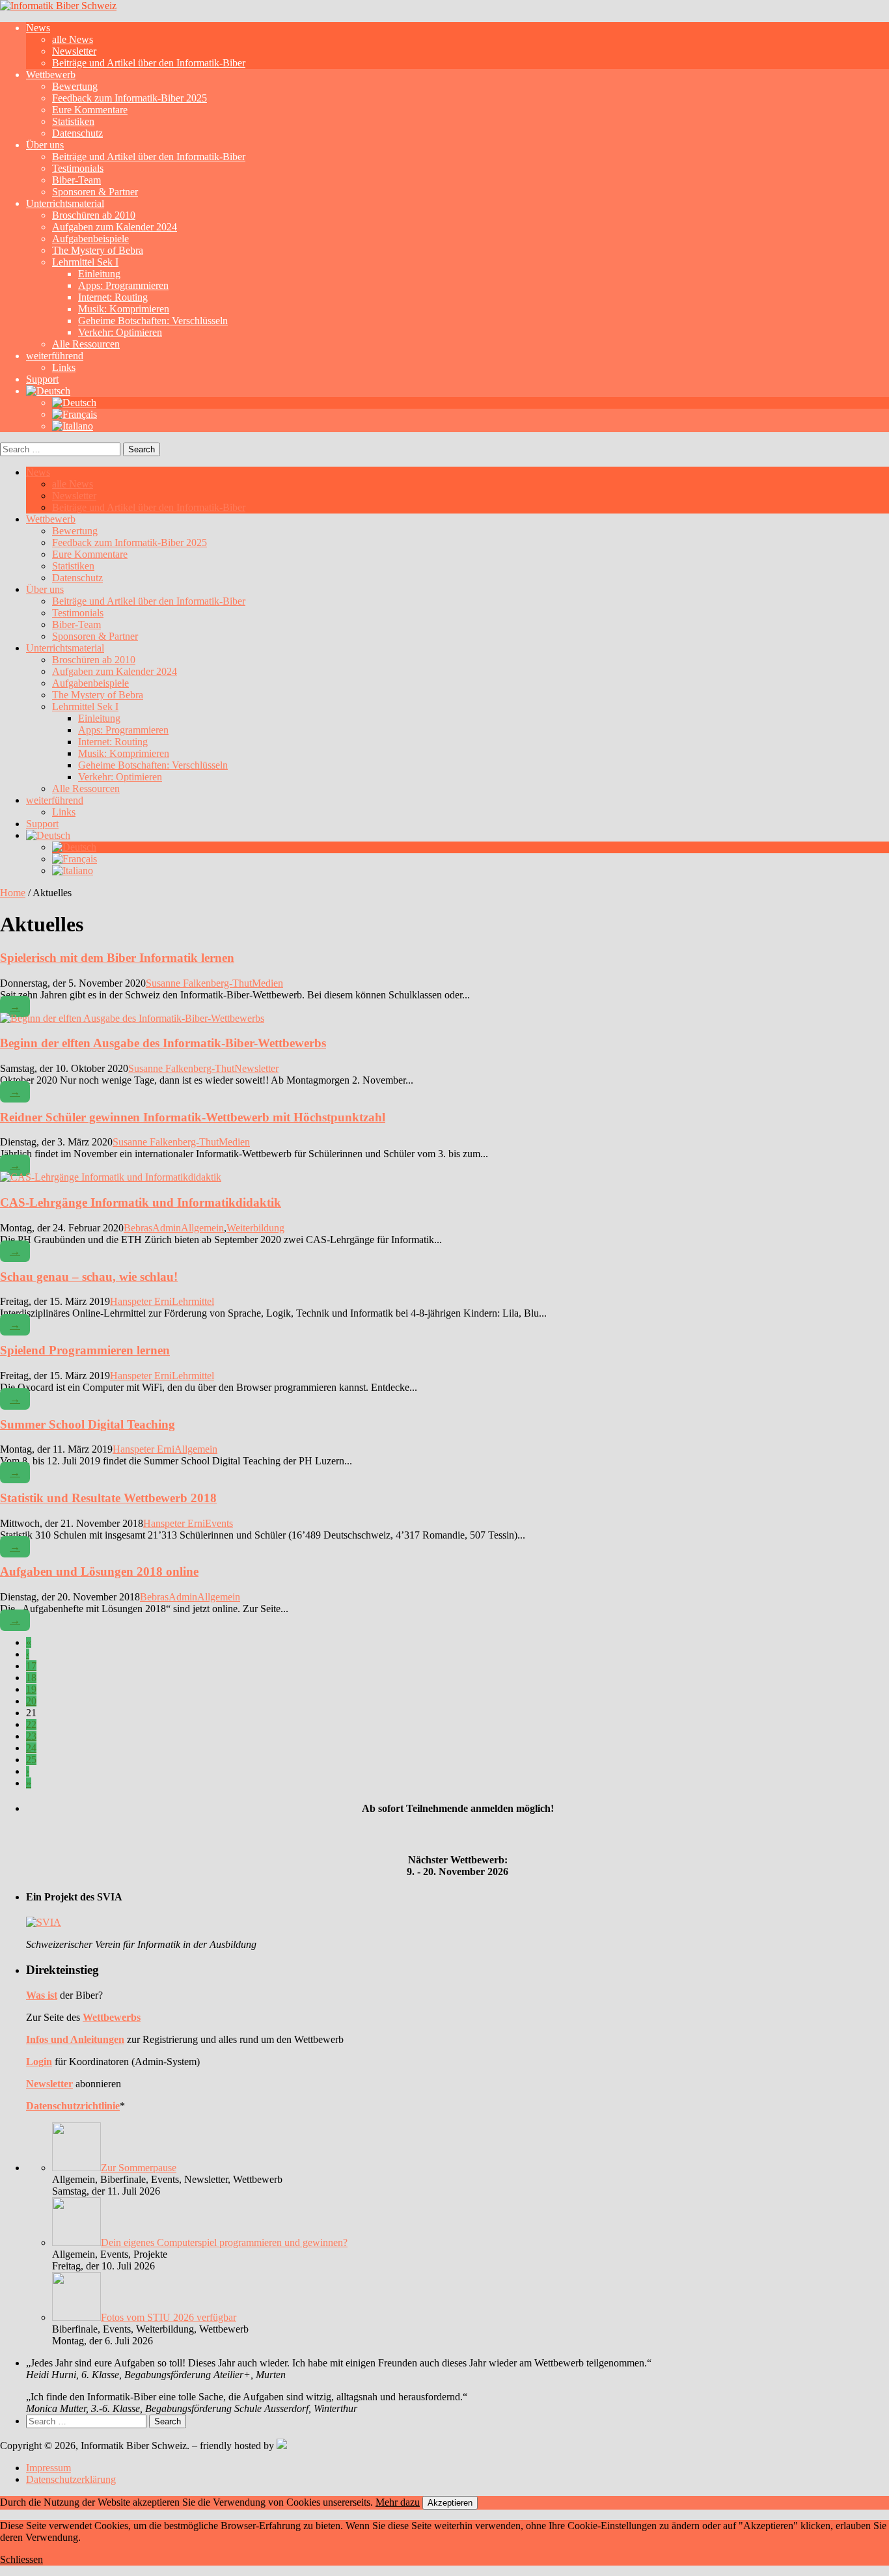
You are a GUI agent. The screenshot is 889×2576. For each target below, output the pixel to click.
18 (31, 1678)
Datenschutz (77, 133)
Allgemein (202, 1228)
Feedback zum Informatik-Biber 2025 (130, 98)
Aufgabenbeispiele (90, 239)
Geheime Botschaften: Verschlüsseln (153, 321)
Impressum (48, 2468)
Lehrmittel (193, 1301)
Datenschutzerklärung (71, 2479)
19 (31, 1689)
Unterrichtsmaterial (65, 203)
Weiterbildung (255, 1228)
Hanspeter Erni (141, 1301)
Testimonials (78, 168)
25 (31, 1760)
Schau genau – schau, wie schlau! (89, 1277)
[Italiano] (73, 426)
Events (219, 1523)
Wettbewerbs (112, 2017)
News (38, 28)
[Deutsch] (48, 391)
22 (31, 1724)
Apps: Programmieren (123, 285)
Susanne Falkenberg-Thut (199, 983)
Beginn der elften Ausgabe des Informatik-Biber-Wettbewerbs (163, 1043)
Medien (267, 983)
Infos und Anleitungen (75, 2039)
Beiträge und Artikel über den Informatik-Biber (149, 63)
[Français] (75, 414)
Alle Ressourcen (86, 344)
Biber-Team (76, 180)
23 (31, 1736)
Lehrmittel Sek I (85, 262)
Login (39, 2062)
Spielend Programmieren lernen (85, 1350)
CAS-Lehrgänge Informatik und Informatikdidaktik (141, 1202)
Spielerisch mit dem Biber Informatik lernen (117, 958)
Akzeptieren (450, 2503)
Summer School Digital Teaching (88, 1424)
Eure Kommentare (90, 110)
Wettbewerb (51, 75)
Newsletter (74, 51)
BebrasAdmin (152, 1228)
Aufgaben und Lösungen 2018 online (99, 1571)
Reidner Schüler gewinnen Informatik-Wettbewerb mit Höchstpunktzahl (193, 1117)
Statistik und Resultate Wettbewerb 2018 (108, 1498)
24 (31, 1748)
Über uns (45, 145)
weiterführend (55, 356)
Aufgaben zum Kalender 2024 (115, 227)
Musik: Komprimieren (124, 309)
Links (64, 367)
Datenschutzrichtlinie (73, 2106)
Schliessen (21, 2559)
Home (13, 893)
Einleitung (99, 274)
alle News (73, 39)
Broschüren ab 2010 (94, 215)
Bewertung (75, 86)
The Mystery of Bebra (98, 250)
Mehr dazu (398, 2502)
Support (42, 379)
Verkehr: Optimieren (120, 332)
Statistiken (73, 121)
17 (31, 1666)
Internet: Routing (113, 297)
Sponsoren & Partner (95, 192)
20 (31, 1701)
